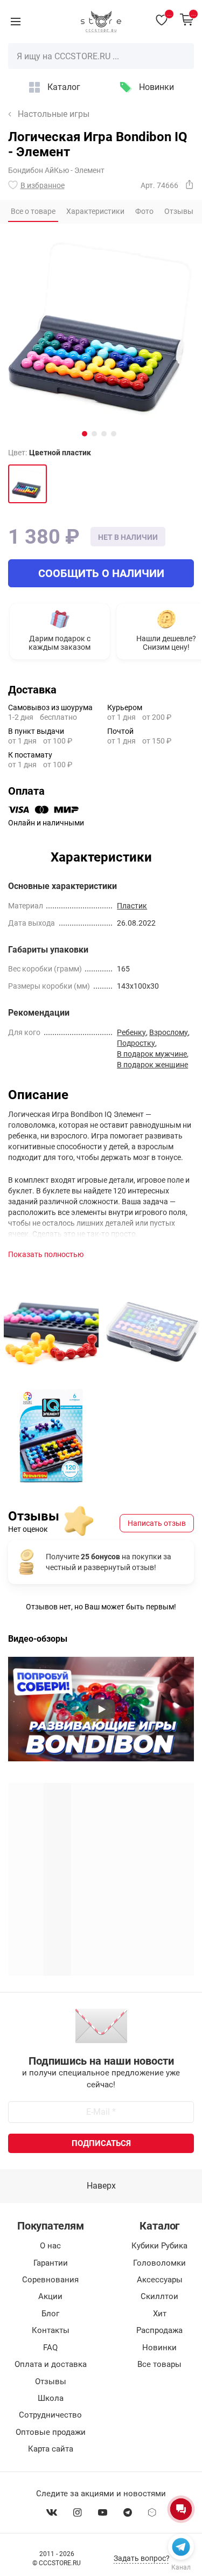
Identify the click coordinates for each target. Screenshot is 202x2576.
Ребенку (131, 1032)
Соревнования (50, 2280)
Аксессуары (160, 2280)
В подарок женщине (152, 1065)
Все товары (159, 2364)
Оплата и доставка (51, 2364)
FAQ (50, 2348)
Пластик (132, 906)
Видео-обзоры (38, 1639)
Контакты (51, 2330)
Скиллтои (159, 2296)
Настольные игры (54, 114)
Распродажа (159, 2330)
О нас (50, 2246)
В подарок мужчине (152, 1054)
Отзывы (51, 2381)
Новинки (156, 87)
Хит (160, 2314)
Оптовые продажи (51, 2432)
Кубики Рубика (159, 2246)
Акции (50, 2296)
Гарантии (51, 2263)
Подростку (136, 1043)
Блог (50, 2314)
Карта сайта (51, 2449)
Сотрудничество (50, 2415)
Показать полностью (46, 1254)
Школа (51, 2398)
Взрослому (169, 1032)
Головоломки (159, 2263)
